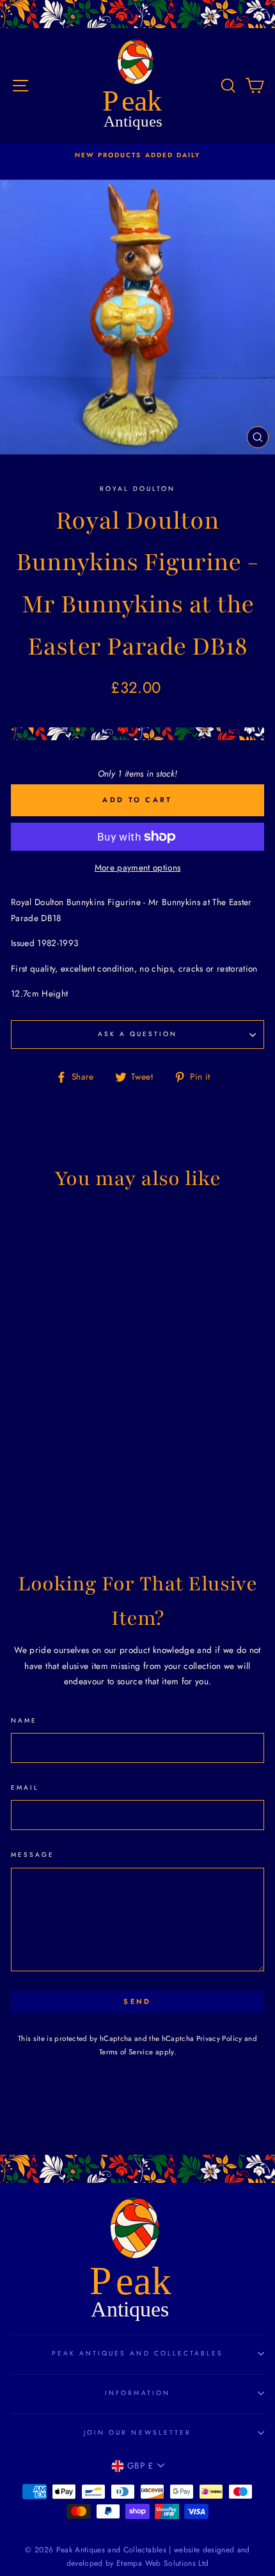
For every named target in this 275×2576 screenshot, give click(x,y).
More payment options (138, 867)
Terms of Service (126, 2052)
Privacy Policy (219, 2038)
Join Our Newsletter (137, 2432)
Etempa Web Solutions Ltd (162, 2563)
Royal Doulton (138, 489)
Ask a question (138, 1034)
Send (137, 2001)
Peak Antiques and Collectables (138, 2353)
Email (25, 1788)
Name (24, 1720)
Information (137, 2393)
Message (33, 1855)
